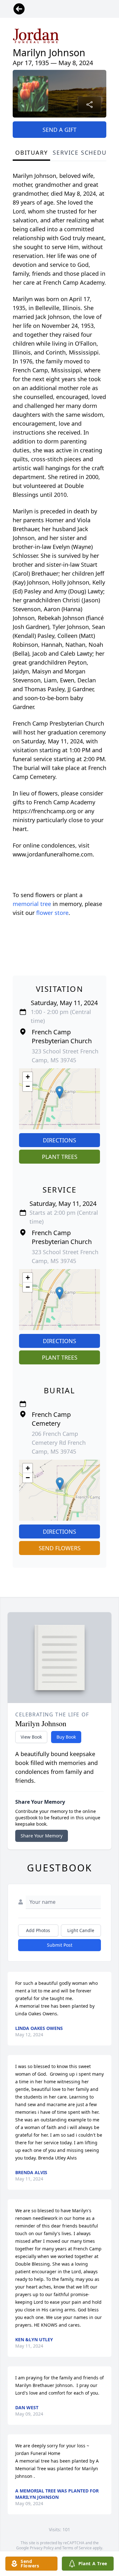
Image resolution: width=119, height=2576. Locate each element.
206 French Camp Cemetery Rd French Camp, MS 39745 (59, 1443)
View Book (31, 1737)
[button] (60, 1092)
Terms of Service (77, 2548)
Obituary (31, 152)
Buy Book (66, 1737)
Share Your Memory (42, 1836)
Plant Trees (60, 1157)
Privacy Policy (42, 2548)
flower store (52, 913)
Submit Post (60, 1945)
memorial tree (32, 904)
